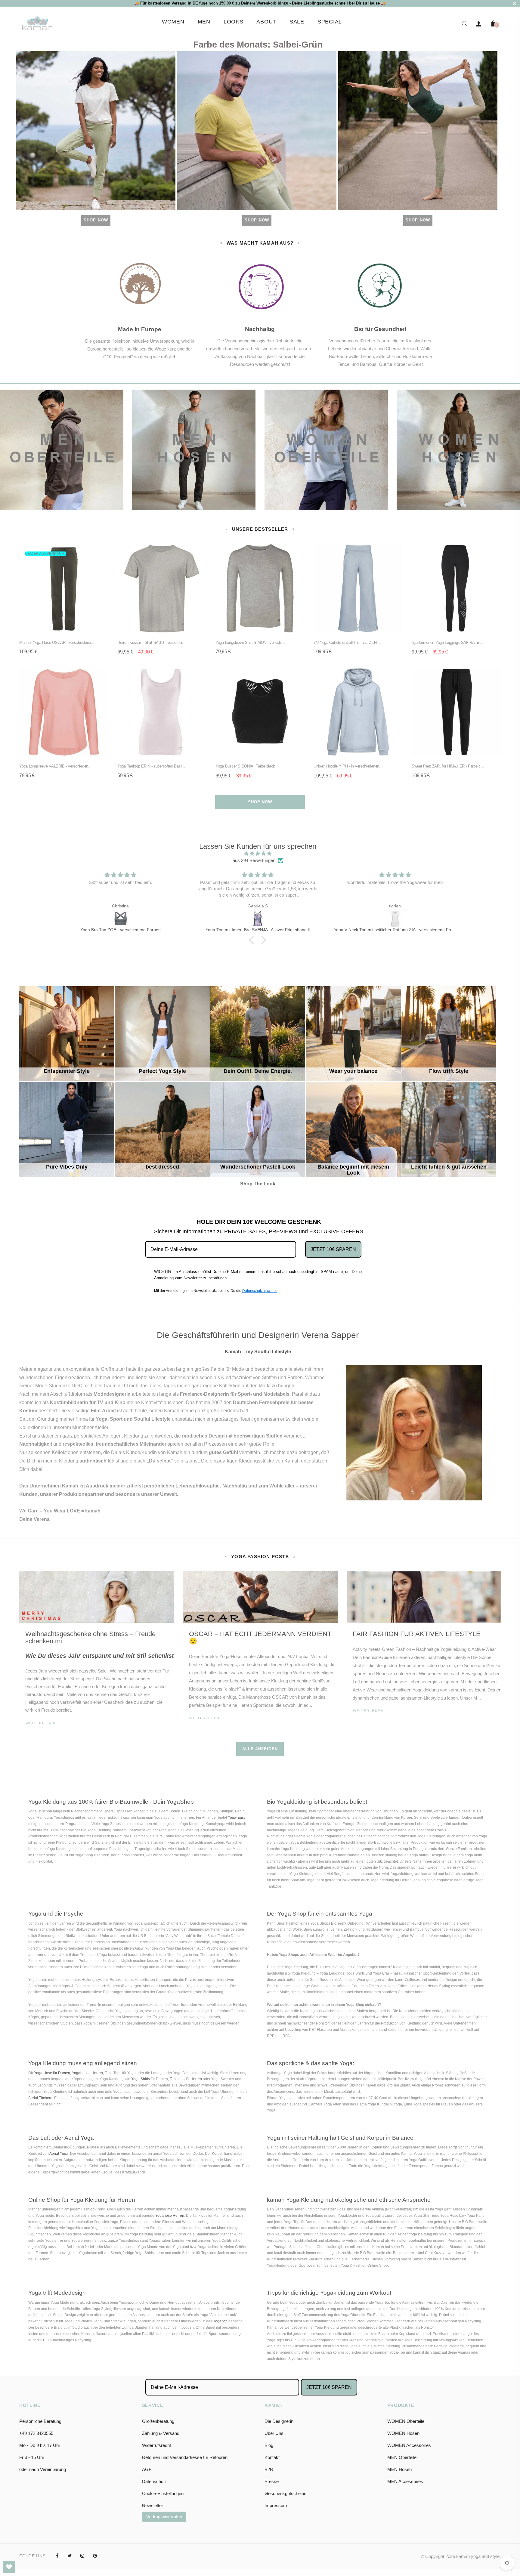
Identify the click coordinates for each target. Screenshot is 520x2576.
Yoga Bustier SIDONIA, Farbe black (245, 766)
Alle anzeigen (260, 1749)
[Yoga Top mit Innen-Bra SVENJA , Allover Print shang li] (120, 919)
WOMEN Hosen (403, 2433)
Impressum (276, 2505)
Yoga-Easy (237, 1818)
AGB (147, 2469)
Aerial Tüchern (40, 2098)
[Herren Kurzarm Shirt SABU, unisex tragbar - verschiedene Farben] (395, 919)
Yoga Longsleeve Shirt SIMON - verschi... (250, 642)
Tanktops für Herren (186, 2079)
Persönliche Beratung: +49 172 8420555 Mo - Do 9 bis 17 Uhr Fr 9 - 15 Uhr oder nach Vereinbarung (43, 2445)
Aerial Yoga (59, 2154)
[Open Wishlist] (9, 2567)
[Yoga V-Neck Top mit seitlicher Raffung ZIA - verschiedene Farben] (258, 919)
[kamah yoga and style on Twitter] (70, 2556)
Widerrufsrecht (156, 2445)
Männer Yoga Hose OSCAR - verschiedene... (57, 642)
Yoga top (220, 2321)
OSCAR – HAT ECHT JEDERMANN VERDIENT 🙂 (260, 1637)
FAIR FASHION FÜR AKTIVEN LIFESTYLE (417, 1634)
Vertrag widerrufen (164, 2517)
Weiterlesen (41, 1723)
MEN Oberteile (402, 2457)
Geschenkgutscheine (285, 2493)
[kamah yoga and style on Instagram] (82, 2556)
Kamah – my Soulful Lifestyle (258, 1352)
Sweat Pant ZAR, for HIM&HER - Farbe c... (448, 766)
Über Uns (274, 2433)
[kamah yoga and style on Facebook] (57, 2556)
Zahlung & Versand (161, 2433)
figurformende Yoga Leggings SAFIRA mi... (447, 642)
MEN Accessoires (405, 2481)
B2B (269, 2469)
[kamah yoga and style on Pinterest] (95, 2556)
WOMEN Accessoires (409, 2445)
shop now (260, 802)
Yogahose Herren (170, 2216)
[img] (258, 854)
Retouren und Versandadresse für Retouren (185, 2457)
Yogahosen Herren (87, 2073)
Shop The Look (265, 1108)
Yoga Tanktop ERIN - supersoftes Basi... (151, 766)
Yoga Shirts (141, 2079)
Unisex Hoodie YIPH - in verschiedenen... (348, 766)
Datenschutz (155, 2481)
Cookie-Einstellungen (163, 2493)
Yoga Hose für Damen (52, 2073)
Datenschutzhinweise (260, 1291)
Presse (272, 2481)
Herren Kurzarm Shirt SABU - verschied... (152, 642)
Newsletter (153, 2505)
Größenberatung (158, 2421)
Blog (269, 2445)
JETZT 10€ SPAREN (333, 1249)
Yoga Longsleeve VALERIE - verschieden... (55, 766)
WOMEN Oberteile (406, 2421)
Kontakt (272, 2457)
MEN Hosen (399, 2469)
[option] (97, 1656)
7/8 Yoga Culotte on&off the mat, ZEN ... (347, 642)
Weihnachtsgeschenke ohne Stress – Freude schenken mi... (90, 1637)
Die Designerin (279, 2421)
